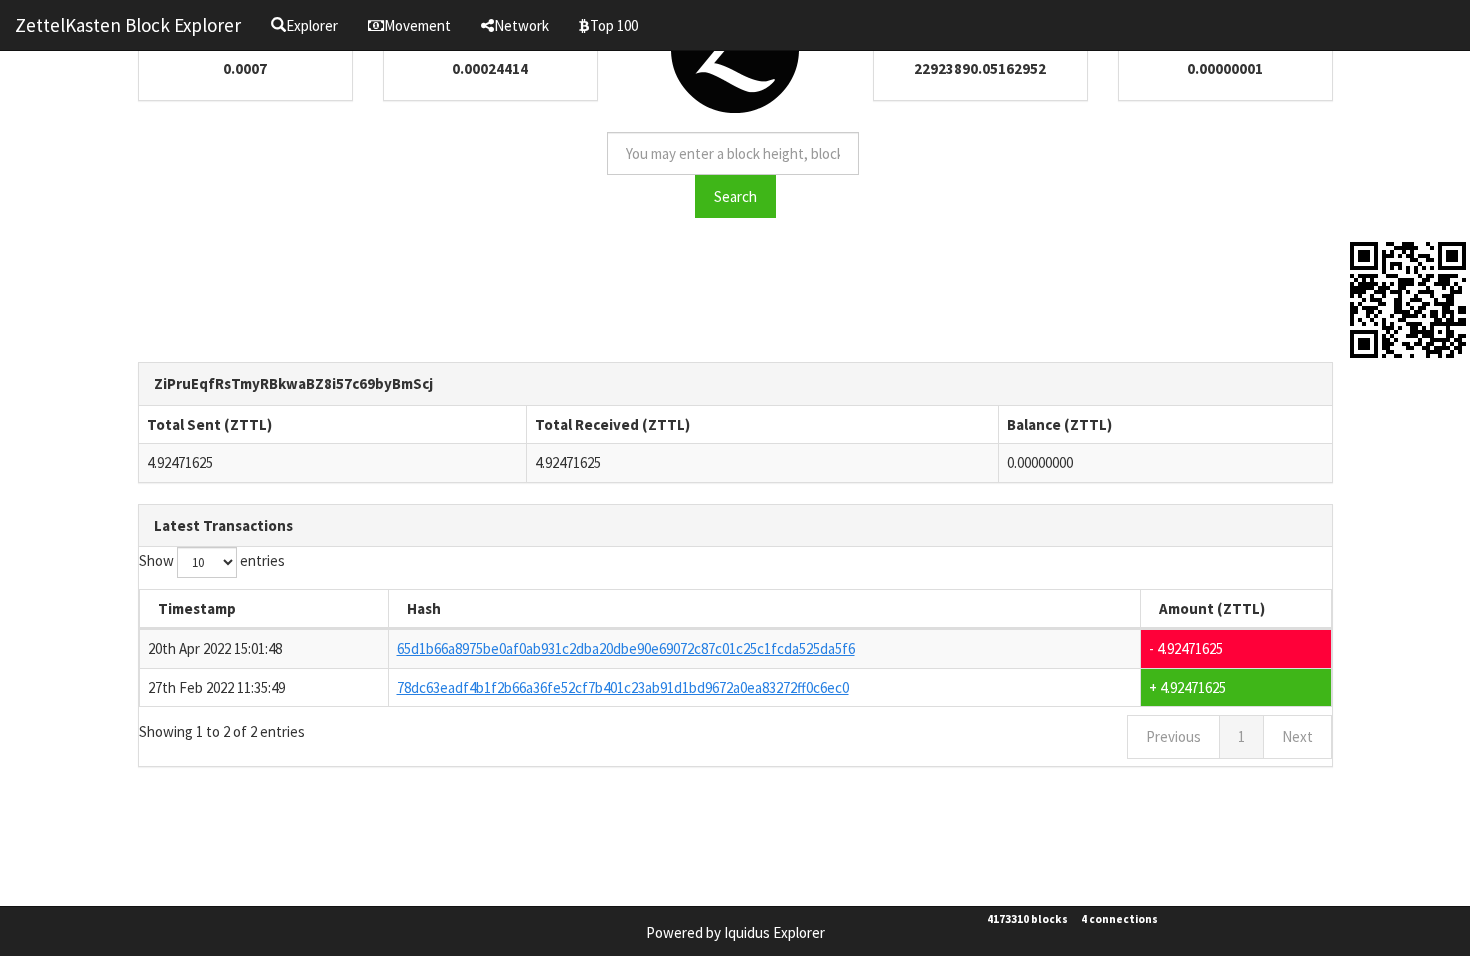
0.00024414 (490, 68)
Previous (1173, 736)
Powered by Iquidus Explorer (735, 932)
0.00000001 (1225, 68)
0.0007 (245, 68)
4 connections (1119, 919)
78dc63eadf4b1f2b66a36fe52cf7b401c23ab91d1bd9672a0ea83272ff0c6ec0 (623, 687)
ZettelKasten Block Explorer (128, 25)
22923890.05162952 (980, 68)
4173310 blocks (1027, 919)
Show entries (212, 560)
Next (1297, 736)
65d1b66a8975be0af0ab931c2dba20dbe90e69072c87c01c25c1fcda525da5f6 (626, 648)
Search (735, 196)
